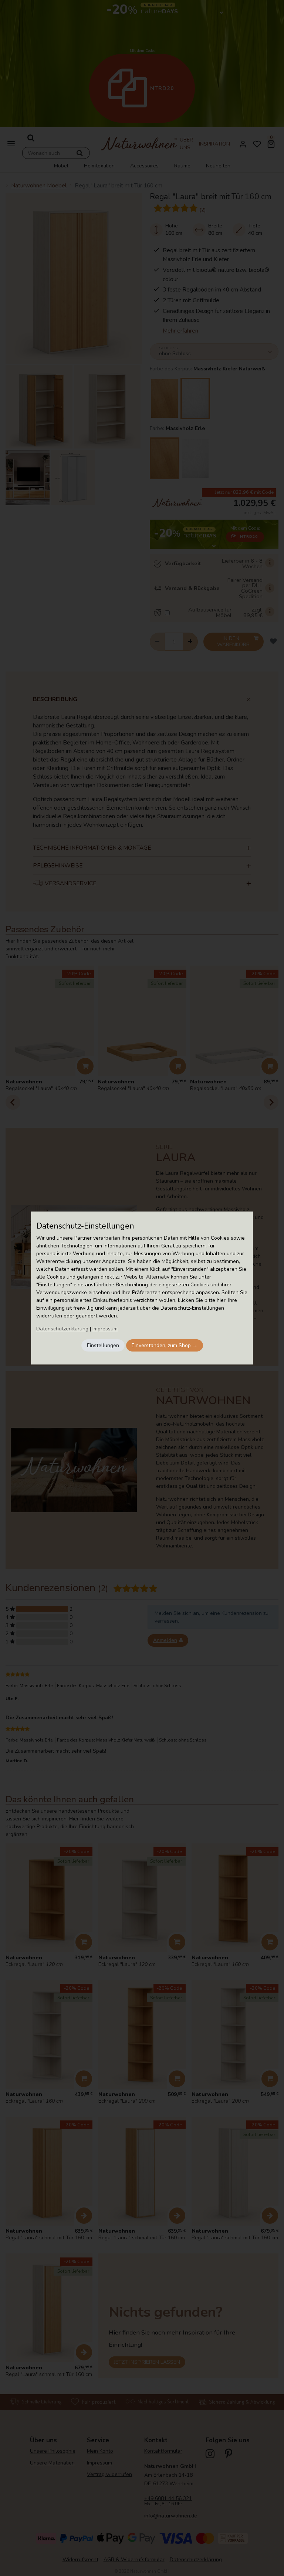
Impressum (105, 1329)
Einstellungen (103, 1345)
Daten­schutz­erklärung (62, 1329)
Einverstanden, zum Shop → (165, 1345)
